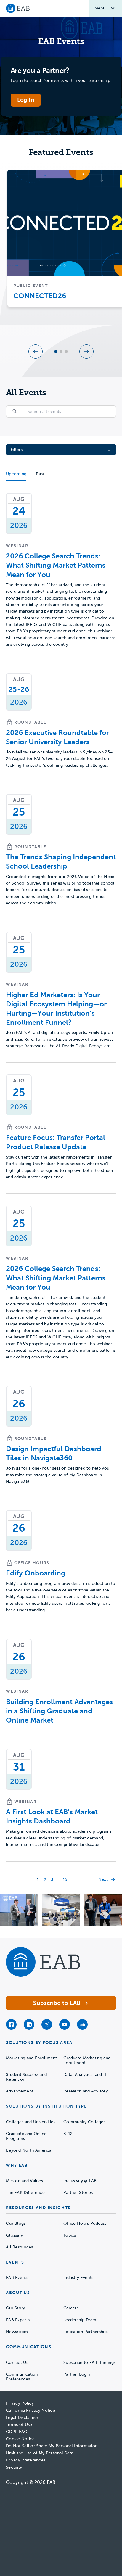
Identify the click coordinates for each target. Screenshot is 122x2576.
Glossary (14, 2235)
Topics (70, 2235)
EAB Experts (18, 2320)
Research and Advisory (86, 2091)
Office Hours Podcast (85, 2223)
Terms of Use (19, 2425)
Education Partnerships (86, 2332)
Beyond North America (29, 2150)
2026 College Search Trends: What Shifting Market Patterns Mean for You (56, 565)
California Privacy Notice (30, 2410)
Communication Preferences (22, 2377)
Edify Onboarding (36, 1573)
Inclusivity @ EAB (80, 2181)
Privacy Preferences (26, 2460)
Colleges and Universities (31, 2122)
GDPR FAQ (17, 2432)
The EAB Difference (25, 2193)
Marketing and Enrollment (32, 2058)
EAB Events (17, 2278)
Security (14, 2467)
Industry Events (78, 2278)
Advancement (20, 2091)
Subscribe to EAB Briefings (89, 2362)
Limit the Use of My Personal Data (40, 2453)
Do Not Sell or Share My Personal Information (52, 2446)
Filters (17, 450)
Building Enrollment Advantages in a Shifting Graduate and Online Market (59, 1711)
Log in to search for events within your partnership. (61, 81)
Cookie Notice (20, 2439)
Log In (26, 100)
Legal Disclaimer (22, 2418)
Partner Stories (78, 2193)
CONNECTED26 (40, 296)
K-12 (68, 2134)
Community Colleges (84, 2122)
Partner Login (77, 2374)
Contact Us (17, 2362)
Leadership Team (80, 2320)
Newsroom (17, 2332)
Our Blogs (16, 2223)
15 (65, 1880)
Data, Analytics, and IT (85, 2075)
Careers (71, 2308)
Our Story (16, 2308)
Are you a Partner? (40, 70)
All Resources (20, 2247)
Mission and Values (24, 2181)
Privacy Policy (20, 2403)
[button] (36, 352)
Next (103, 1879)
